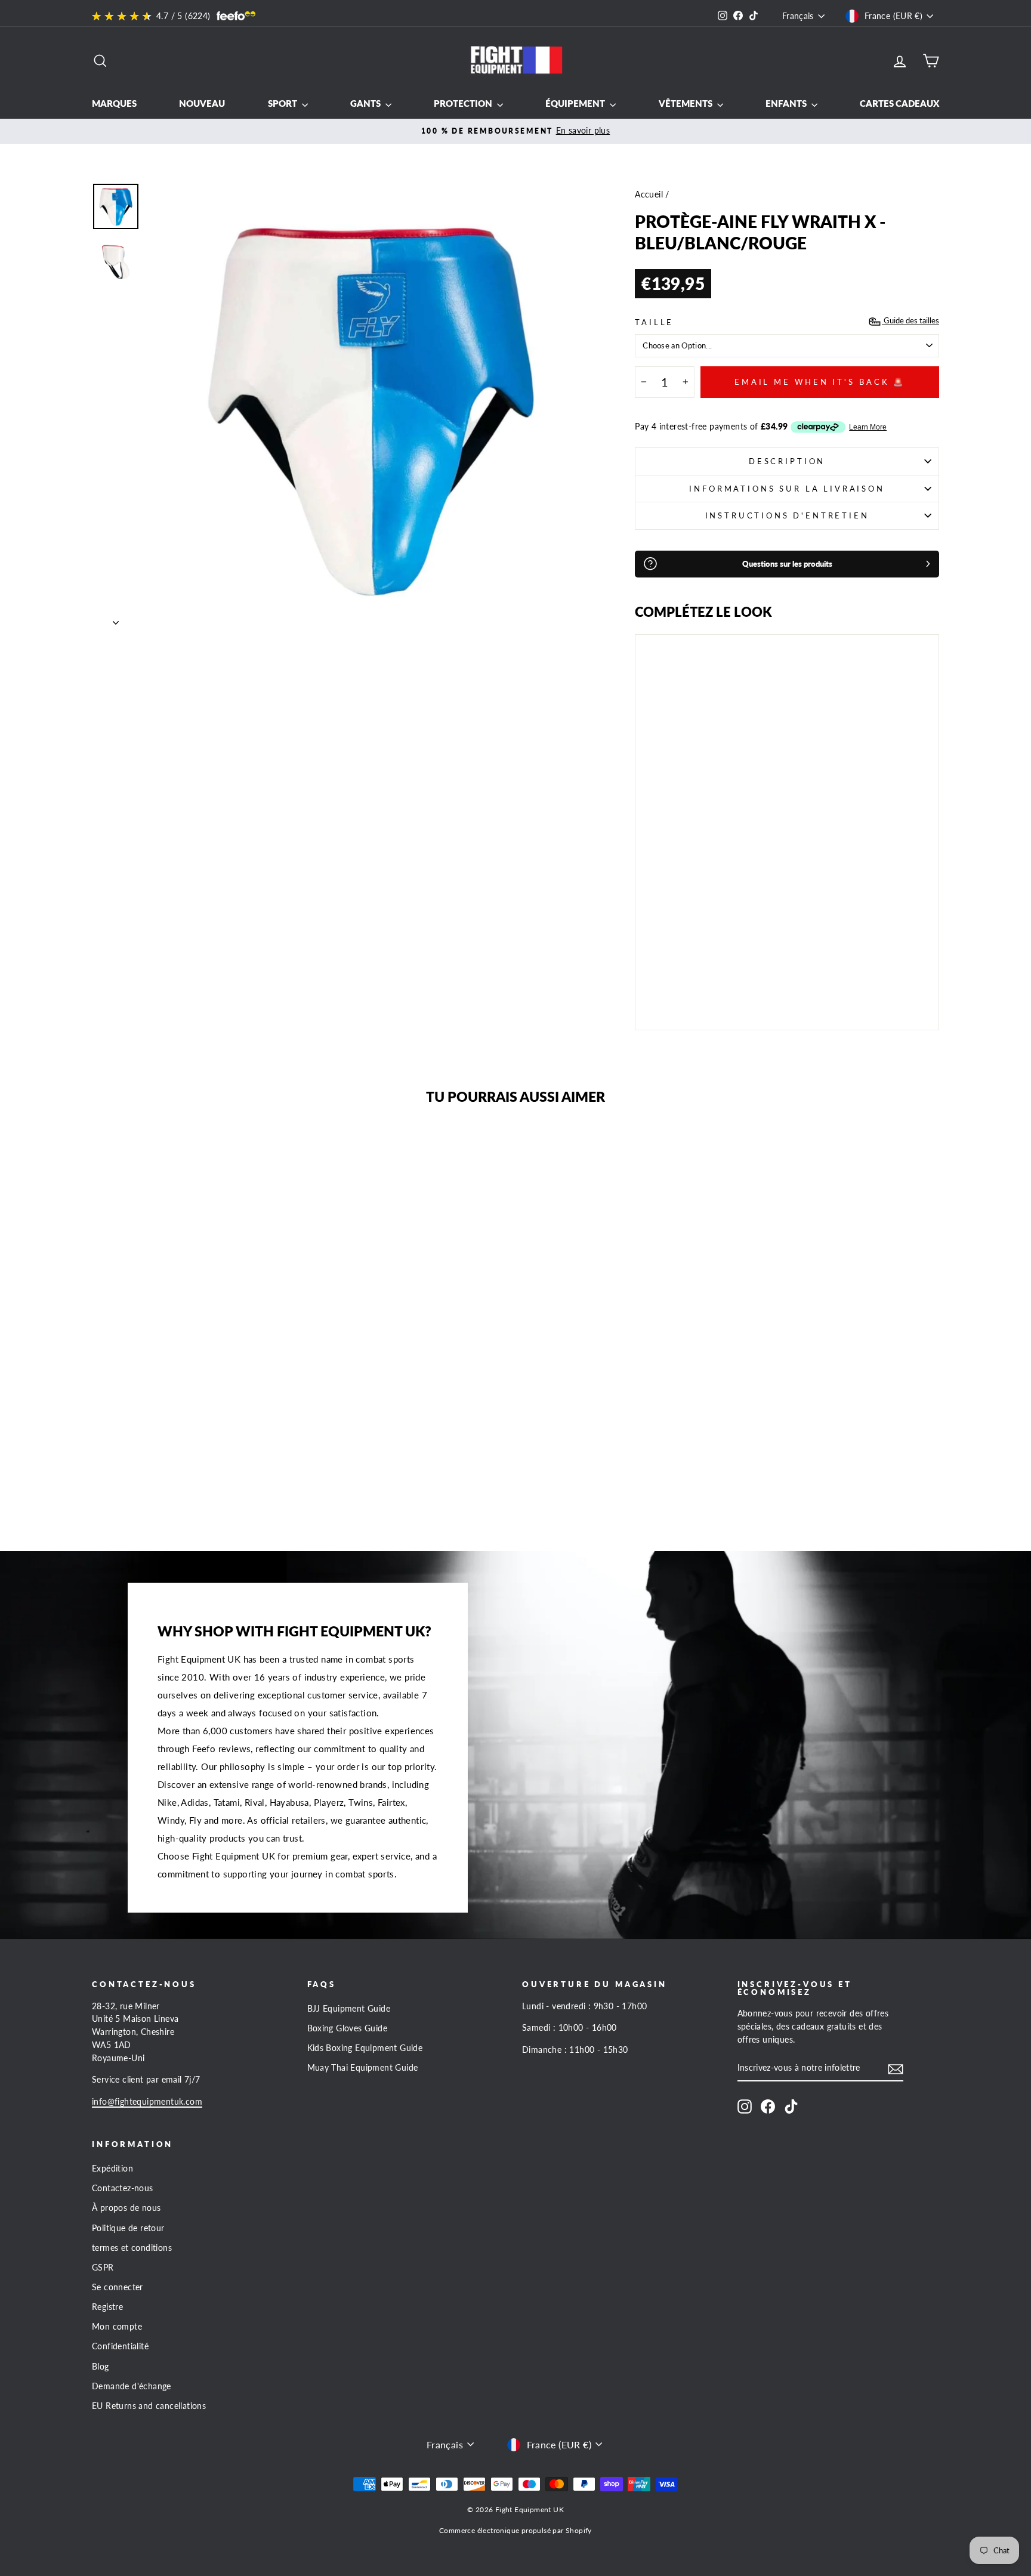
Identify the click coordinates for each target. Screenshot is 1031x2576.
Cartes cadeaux (899, 103)
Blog (101, 2367)
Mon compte (117, 2327)
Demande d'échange (132, 2386)
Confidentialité (120, 2346)
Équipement (576, 103)
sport (283, 103)
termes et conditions (132, 2248)
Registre (107, 2307)
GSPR (103, 2268)
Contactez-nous (123, 2188)
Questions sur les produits (787, 564)
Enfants (787, 103)
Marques (114, 103)
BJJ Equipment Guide (349, 2009)
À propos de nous (126, 2208)
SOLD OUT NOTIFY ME (679, 987)
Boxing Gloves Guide (348, 2028)
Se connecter (118, 2287)
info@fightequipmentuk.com (147, 2102)
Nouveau (202, 103)
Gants (366, 103)
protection (464, 103)
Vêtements (686, 103)
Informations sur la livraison (787, 489)
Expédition (112, 2169)
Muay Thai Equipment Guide (363, 2068)
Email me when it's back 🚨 (820, 382)
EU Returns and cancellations (149, 2406)
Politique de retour (128, 2228)
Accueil (649, 194)
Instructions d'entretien (787, 515)
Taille (654, 322)
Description (787, 461)
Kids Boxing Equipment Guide (365, 2048)
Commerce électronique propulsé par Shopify (515, 2530)
